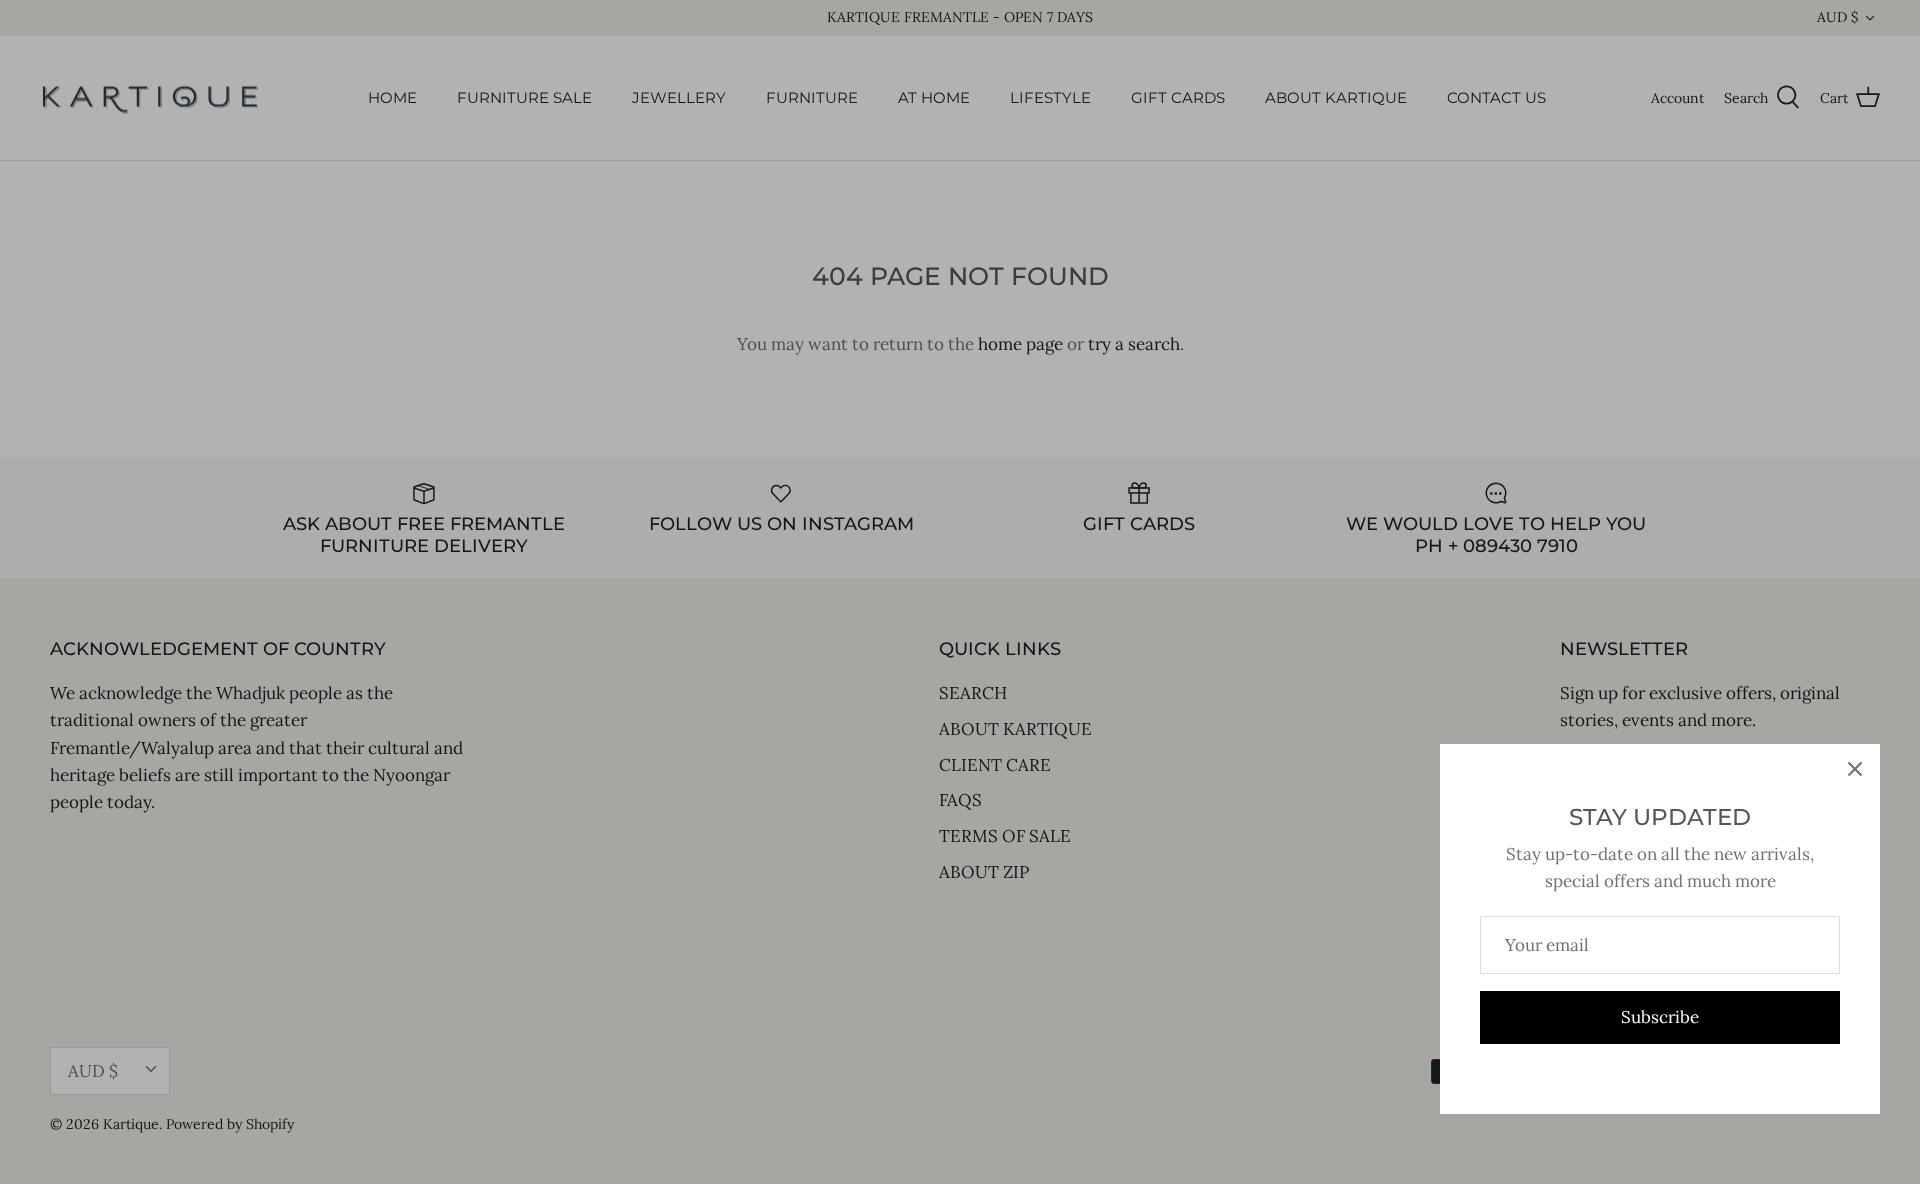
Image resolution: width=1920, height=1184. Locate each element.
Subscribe (1660, 1017)
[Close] (1855, 769)
